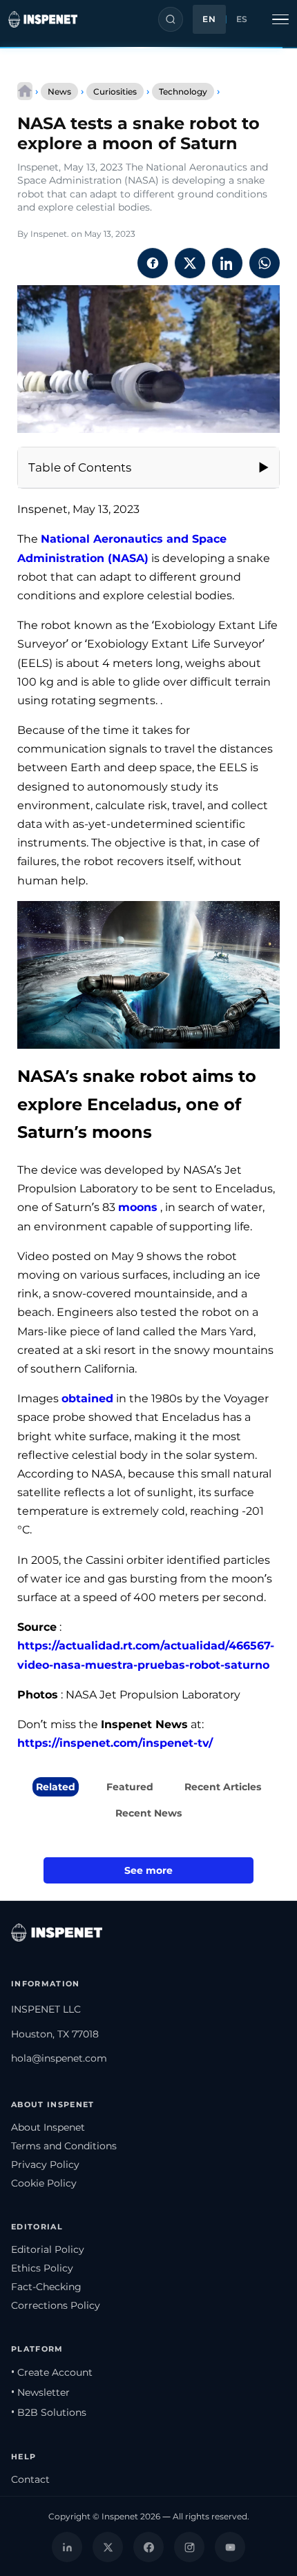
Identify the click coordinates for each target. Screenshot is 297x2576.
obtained (87, 1398)
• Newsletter (40, 2392)
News (59, 91)
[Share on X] (190, 263)
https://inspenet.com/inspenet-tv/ (115, 1743)
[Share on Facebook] (153, 263)
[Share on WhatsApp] (265, 263)
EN (209, 19)
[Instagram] (189, 2547)
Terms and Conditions (64, 2146)
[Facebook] (148, 2547)
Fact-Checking (46, 2287)
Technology (183, 91)
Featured (130, 1787)
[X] (108, 2547)
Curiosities (115, 91)
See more (148, 1870)
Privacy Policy (45, 2165)
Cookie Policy (44, 2183)
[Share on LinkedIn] (227, 263)
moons (138, 1207)
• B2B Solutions (49, 2412)
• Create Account (52, 2372)
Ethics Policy (42, 2268)
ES (242, 19)
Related (56, 1787)
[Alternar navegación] (280, 19)
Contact (30, 2479)
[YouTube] (230, 2547)
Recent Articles (223, 1787)
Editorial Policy (48, 2249)
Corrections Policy (56, 2305)
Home (25, 91)
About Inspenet (48, 2127)
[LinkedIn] (67, 2547)
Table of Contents (80, 467)
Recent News (148, 1813)
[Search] (171, 19)
